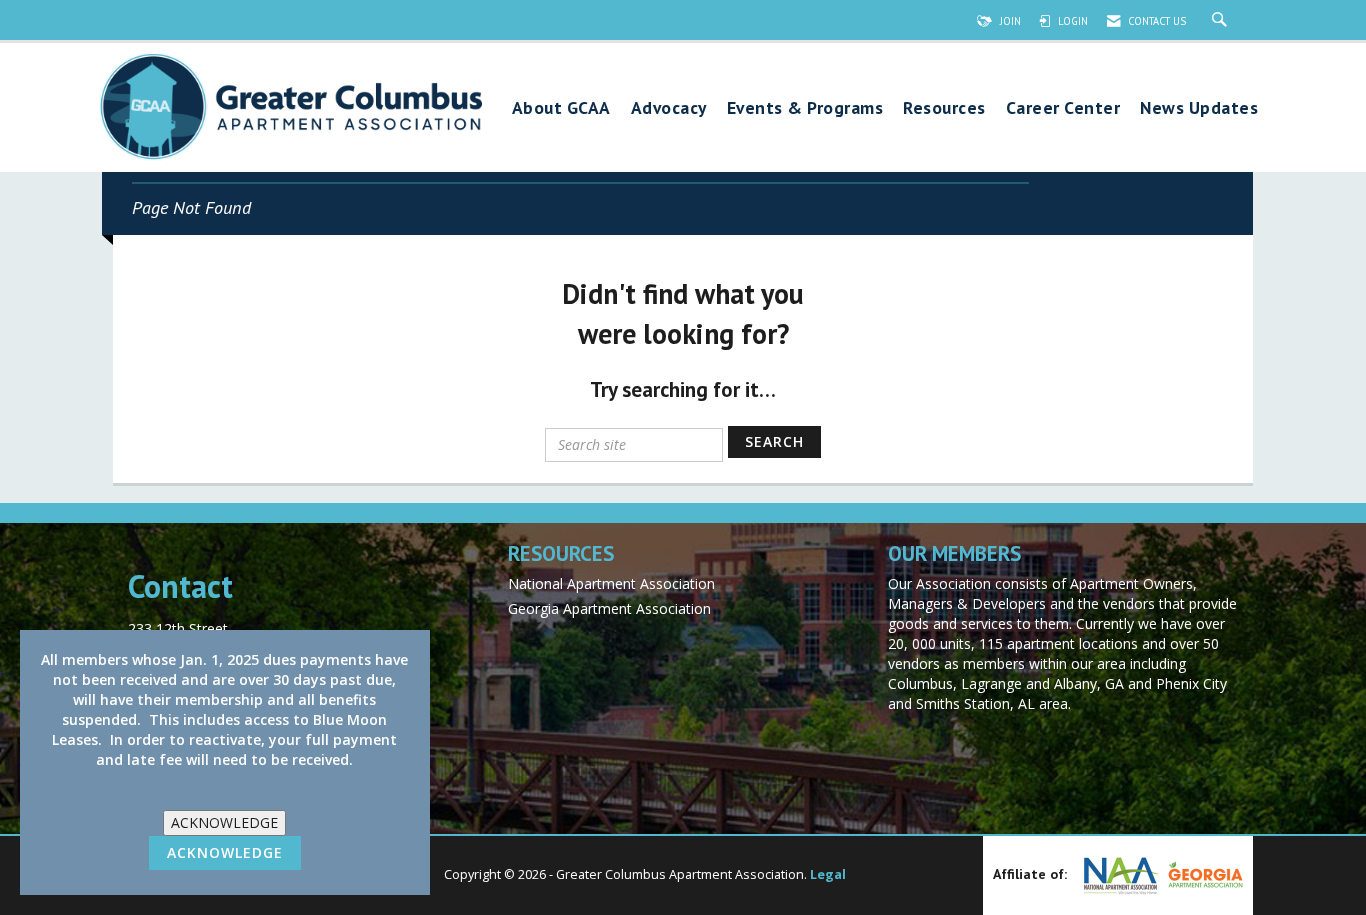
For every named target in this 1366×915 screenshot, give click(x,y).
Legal (828, 874)
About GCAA (561, 108)
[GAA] (1203, 875)
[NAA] (1119, 875)
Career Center (1063, 108)
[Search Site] (1222, 21)
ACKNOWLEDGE (224, 822)
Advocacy (669, 108)
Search (774, 441)
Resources (944, 108)
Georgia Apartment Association (609, 608)
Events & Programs (805, 108)
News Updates (1199, 108)
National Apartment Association (611, 583)
